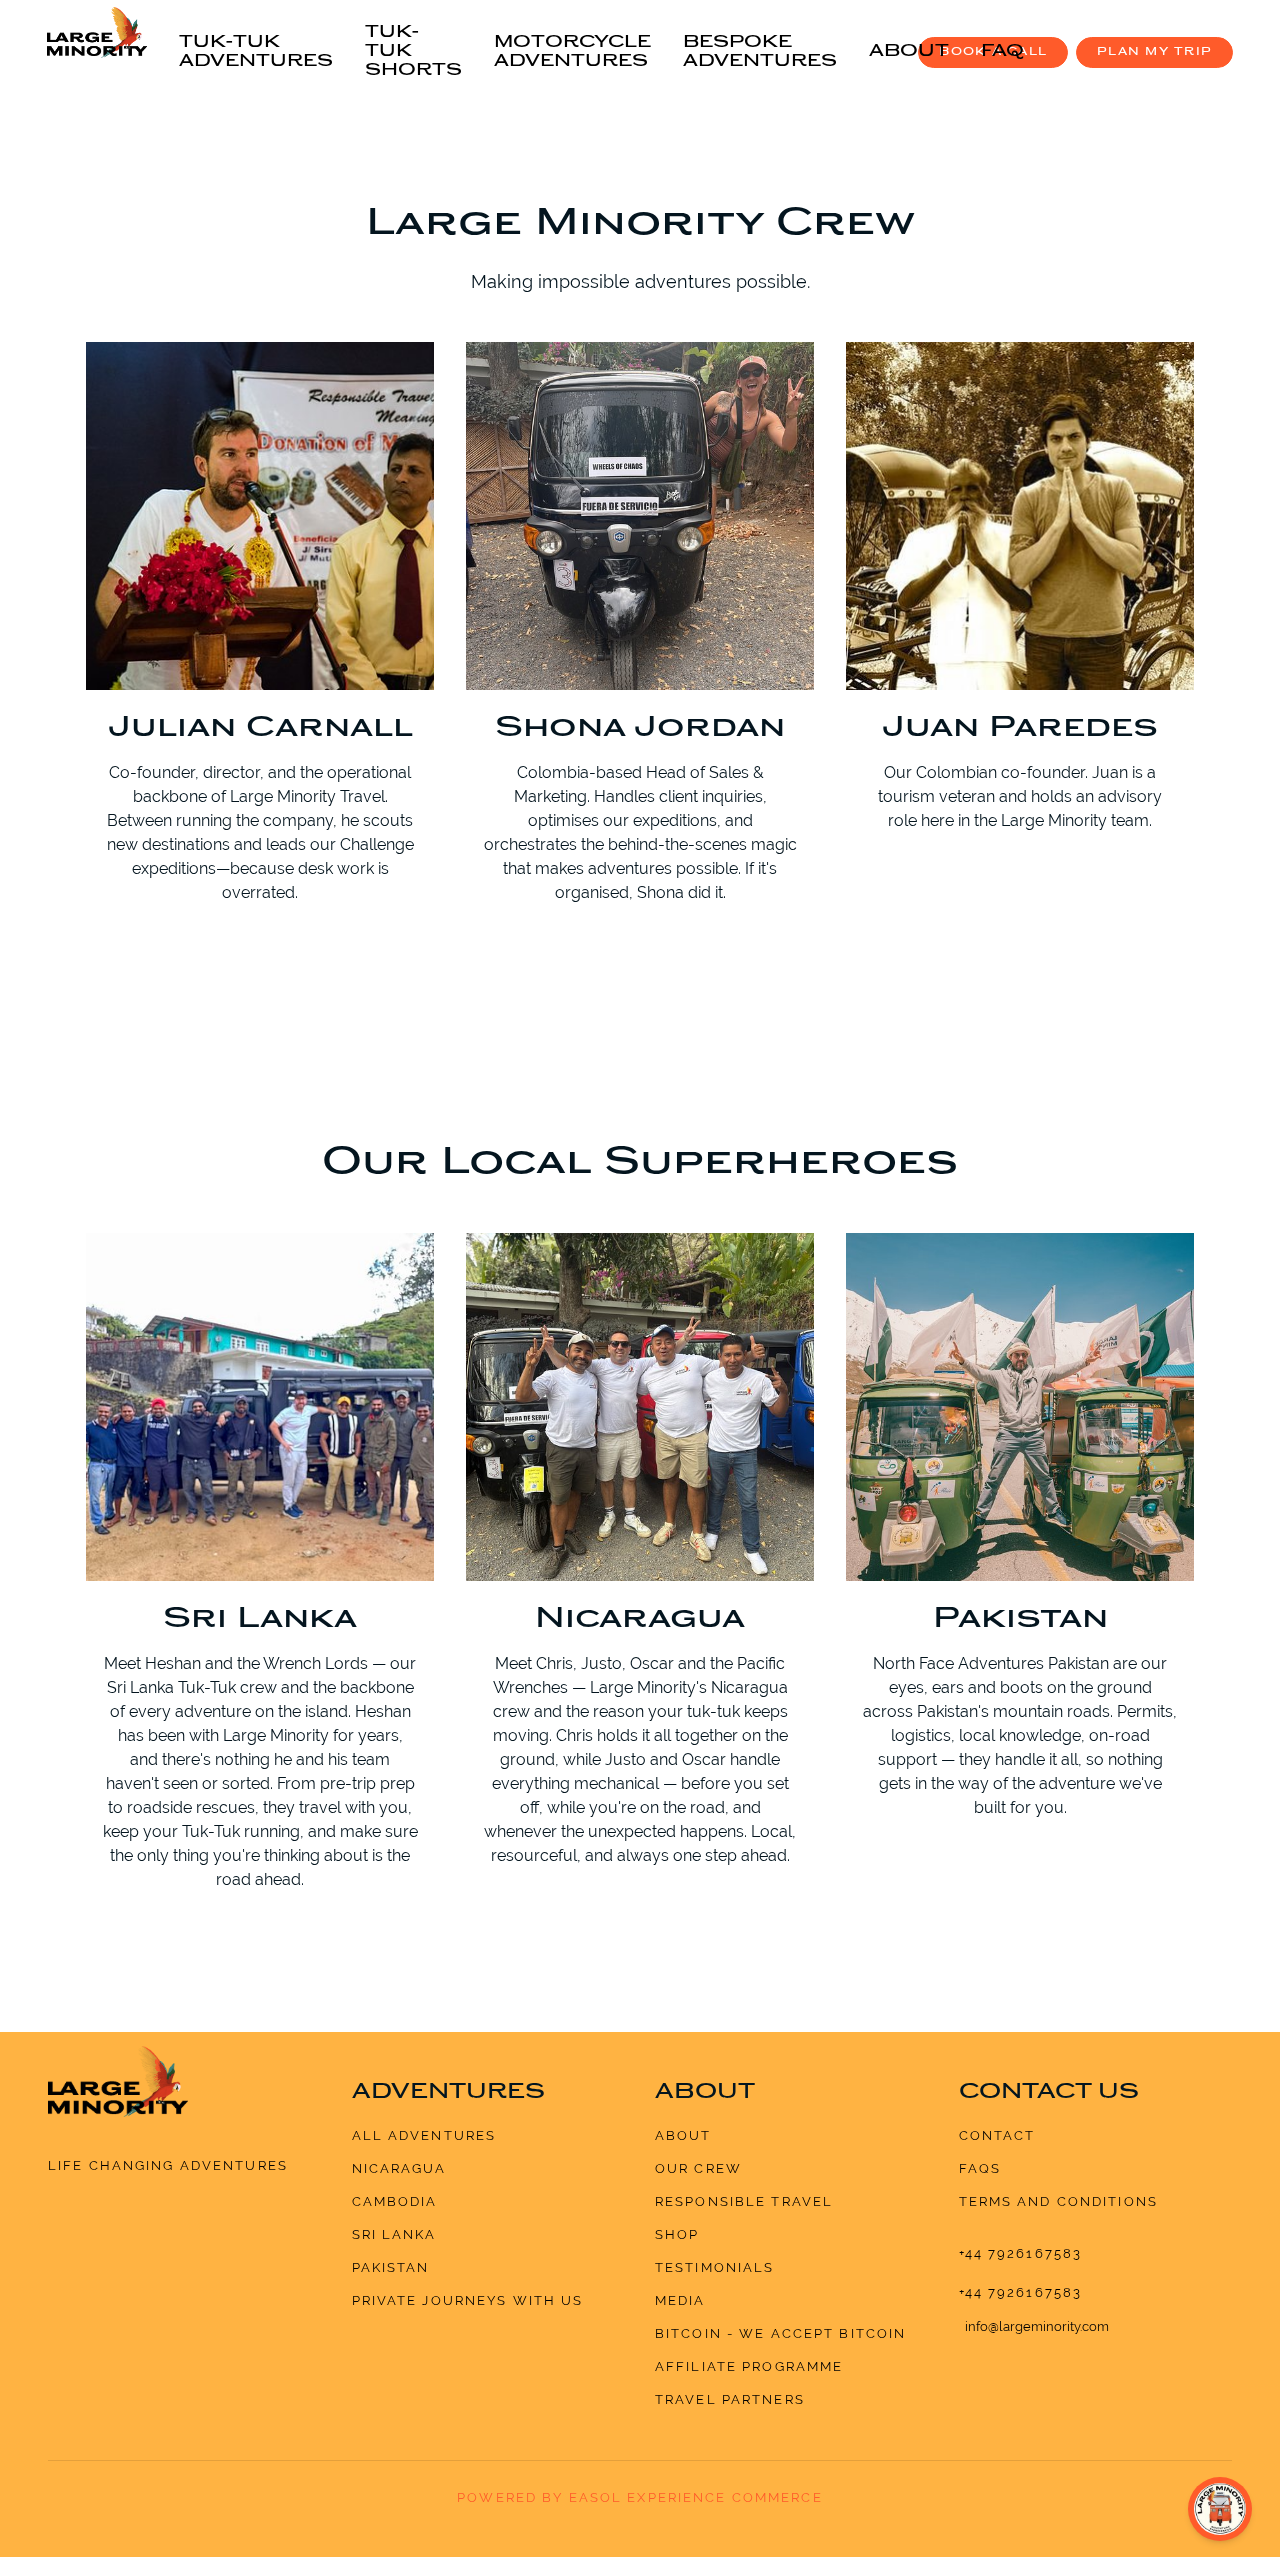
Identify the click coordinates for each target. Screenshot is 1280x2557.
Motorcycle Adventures (572, 52)
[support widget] (1220, 2509)
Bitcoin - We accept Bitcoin (780, 2333)
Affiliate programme (749, 2366)
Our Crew (698, 2168)
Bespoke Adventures (760, 52)
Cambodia (395, 2201)
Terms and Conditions (1059, 2201)
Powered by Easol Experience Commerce (640, 2497)
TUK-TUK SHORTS (413, 52)
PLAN (1154, 52)
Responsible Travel (744, 2201)
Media (680, 2300)
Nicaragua (399, 2168)
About (683, 2135)
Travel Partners (730, 2399)
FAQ (1002, 52)
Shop (677, 2234)
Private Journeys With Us (468, 2300)
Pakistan (391, 2267)
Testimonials (715, 2267)
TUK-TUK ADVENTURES (256, 52)
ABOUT (909, 52)
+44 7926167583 (1021, 2253)
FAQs (980, 2168)
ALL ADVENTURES (424, 2135)
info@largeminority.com (1037, 2326)
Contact (997, 2135)
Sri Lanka (394, 2234)
